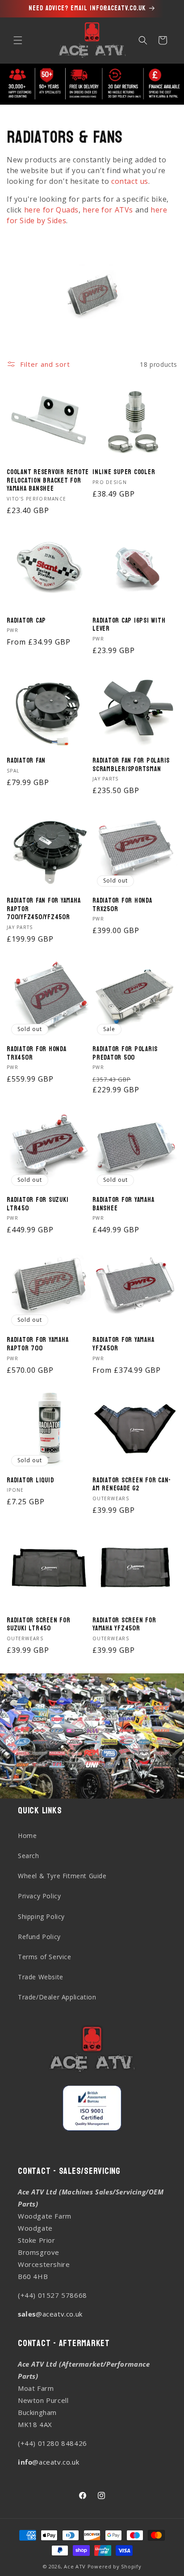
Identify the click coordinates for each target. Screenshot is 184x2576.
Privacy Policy (39, 1896)
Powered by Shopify (115, 2566)
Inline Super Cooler (124, 473)
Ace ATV (75, 2566)
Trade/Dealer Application (57, 1997)
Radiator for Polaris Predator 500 (125, 1054)
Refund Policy (39, 1937)
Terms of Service (45, 1957)
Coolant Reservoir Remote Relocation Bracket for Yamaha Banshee (48, 481)
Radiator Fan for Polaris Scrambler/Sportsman (131, 765)
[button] (18, 40)
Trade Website (41, 1977)
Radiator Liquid (30, 1481)
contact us (130, 181)
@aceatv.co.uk (50, 2314)
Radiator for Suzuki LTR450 (38, 1204)
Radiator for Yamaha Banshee (123, 1204)
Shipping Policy (41, 1916)
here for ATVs (108, 210)
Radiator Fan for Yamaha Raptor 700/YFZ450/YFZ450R (44, 909)
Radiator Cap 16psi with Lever (129, 625)
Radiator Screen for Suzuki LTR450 (38, 1625)
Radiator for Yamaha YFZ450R (123, 1344)
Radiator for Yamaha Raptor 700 (38, 1344)
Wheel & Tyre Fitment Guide (62, 1876)
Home (27, 1835)
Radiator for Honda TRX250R (122, 905)
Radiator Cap (26, 621)
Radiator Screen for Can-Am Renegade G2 (132, 1485)
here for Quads (51, 210)
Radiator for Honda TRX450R (37, 1054)
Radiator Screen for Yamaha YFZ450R (124, 1625)
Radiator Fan (26, 761)
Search (29, 1856)
